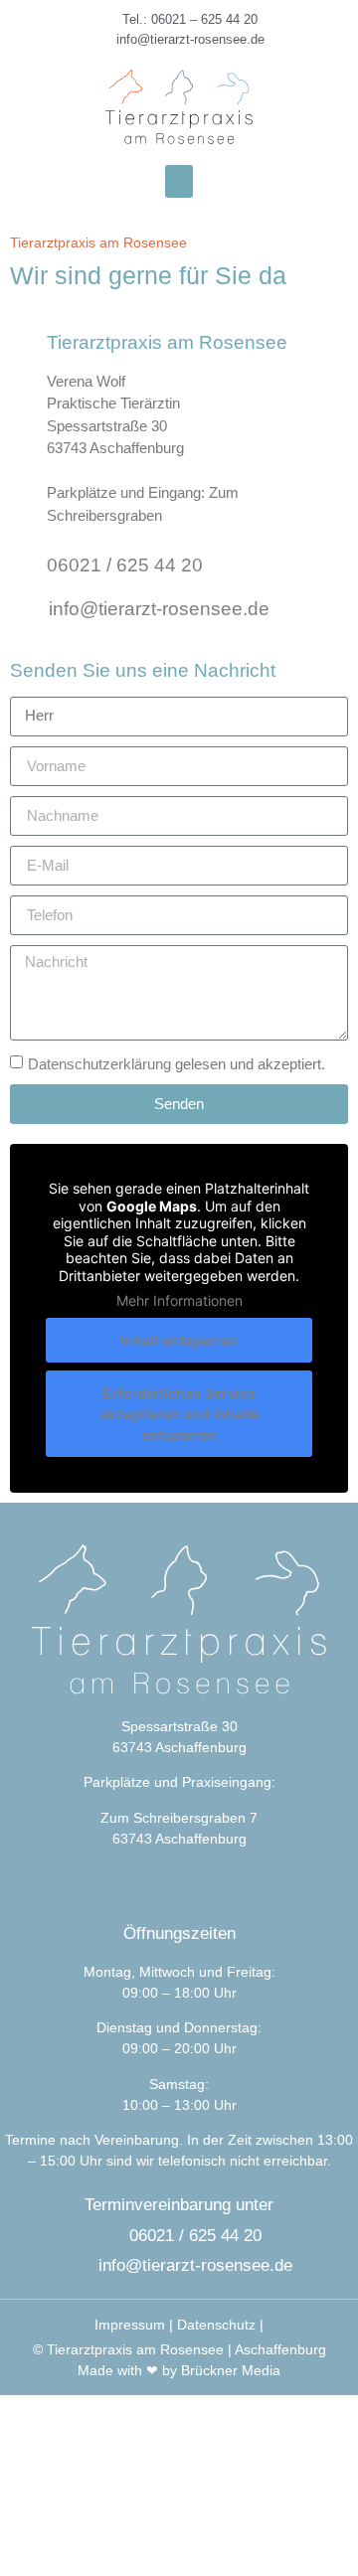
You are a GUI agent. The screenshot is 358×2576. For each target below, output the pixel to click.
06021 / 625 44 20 (125, 565)
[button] (179, 181)
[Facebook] (152, 1890)
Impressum (130, 2325)
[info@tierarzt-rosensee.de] (26, 606)
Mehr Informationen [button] (179, 1300)
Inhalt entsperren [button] (179, 1340)
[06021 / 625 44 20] (25, 562)
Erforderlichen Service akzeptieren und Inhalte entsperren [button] (179, 1414)
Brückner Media (231, 2370)
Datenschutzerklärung (99, 1064)
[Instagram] (207, 1890)
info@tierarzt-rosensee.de (159, 609)
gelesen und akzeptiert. (177, 1064)
